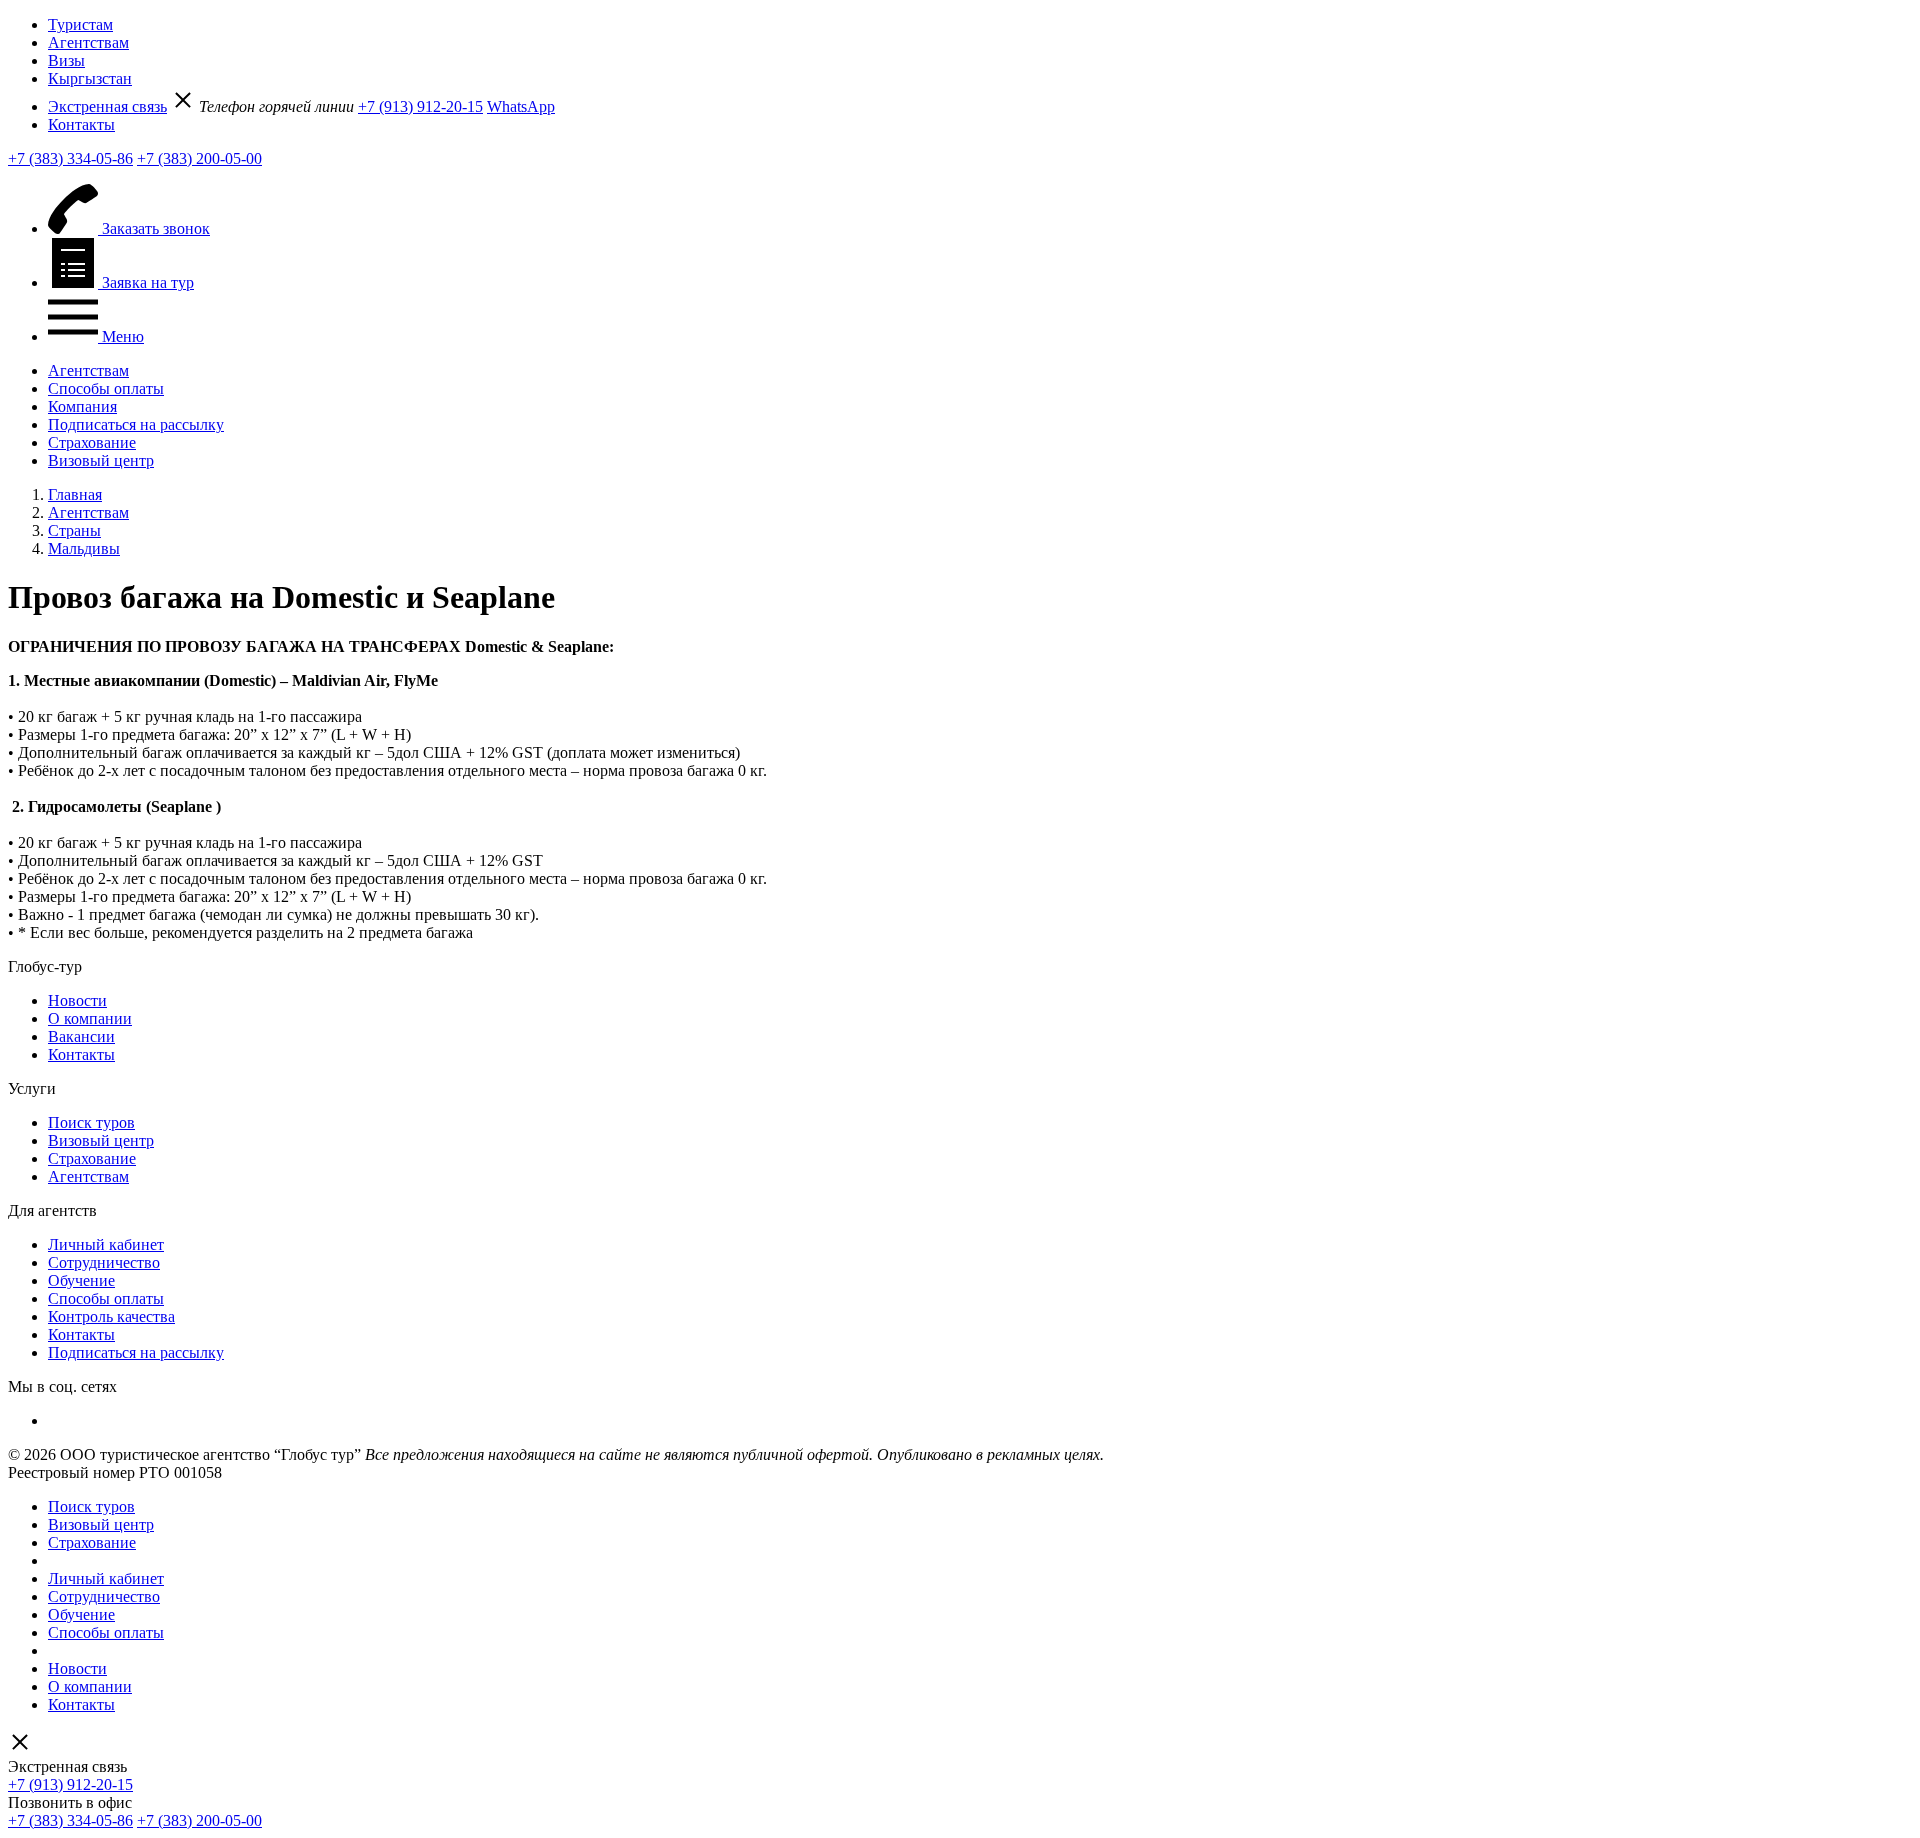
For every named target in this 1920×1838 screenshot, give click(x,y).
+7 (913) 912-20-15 (420, 106)
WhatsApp (521, 106)
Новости (77, 1000)
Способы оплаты (106, 388)
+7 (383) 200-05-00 (199, 158)
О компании (90, 1018)
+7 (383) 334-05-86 (70, 158)
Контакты (81, 124)
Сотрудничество (104, 1262)
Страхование (92, 442)
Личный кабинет (106, 1244)
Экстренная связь (107, 106)
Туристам (80, 24)
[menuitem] (980, 25)
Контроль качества (111, 1316)
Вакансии (81, 1036)
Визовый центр (101, 460)
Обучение (81, 1280)
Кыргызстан (90, 78)
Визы (66, 60)
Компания (82, 406)
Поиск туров (91, 1122)
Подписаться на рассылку (136, 424)
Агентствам (88, 42)
